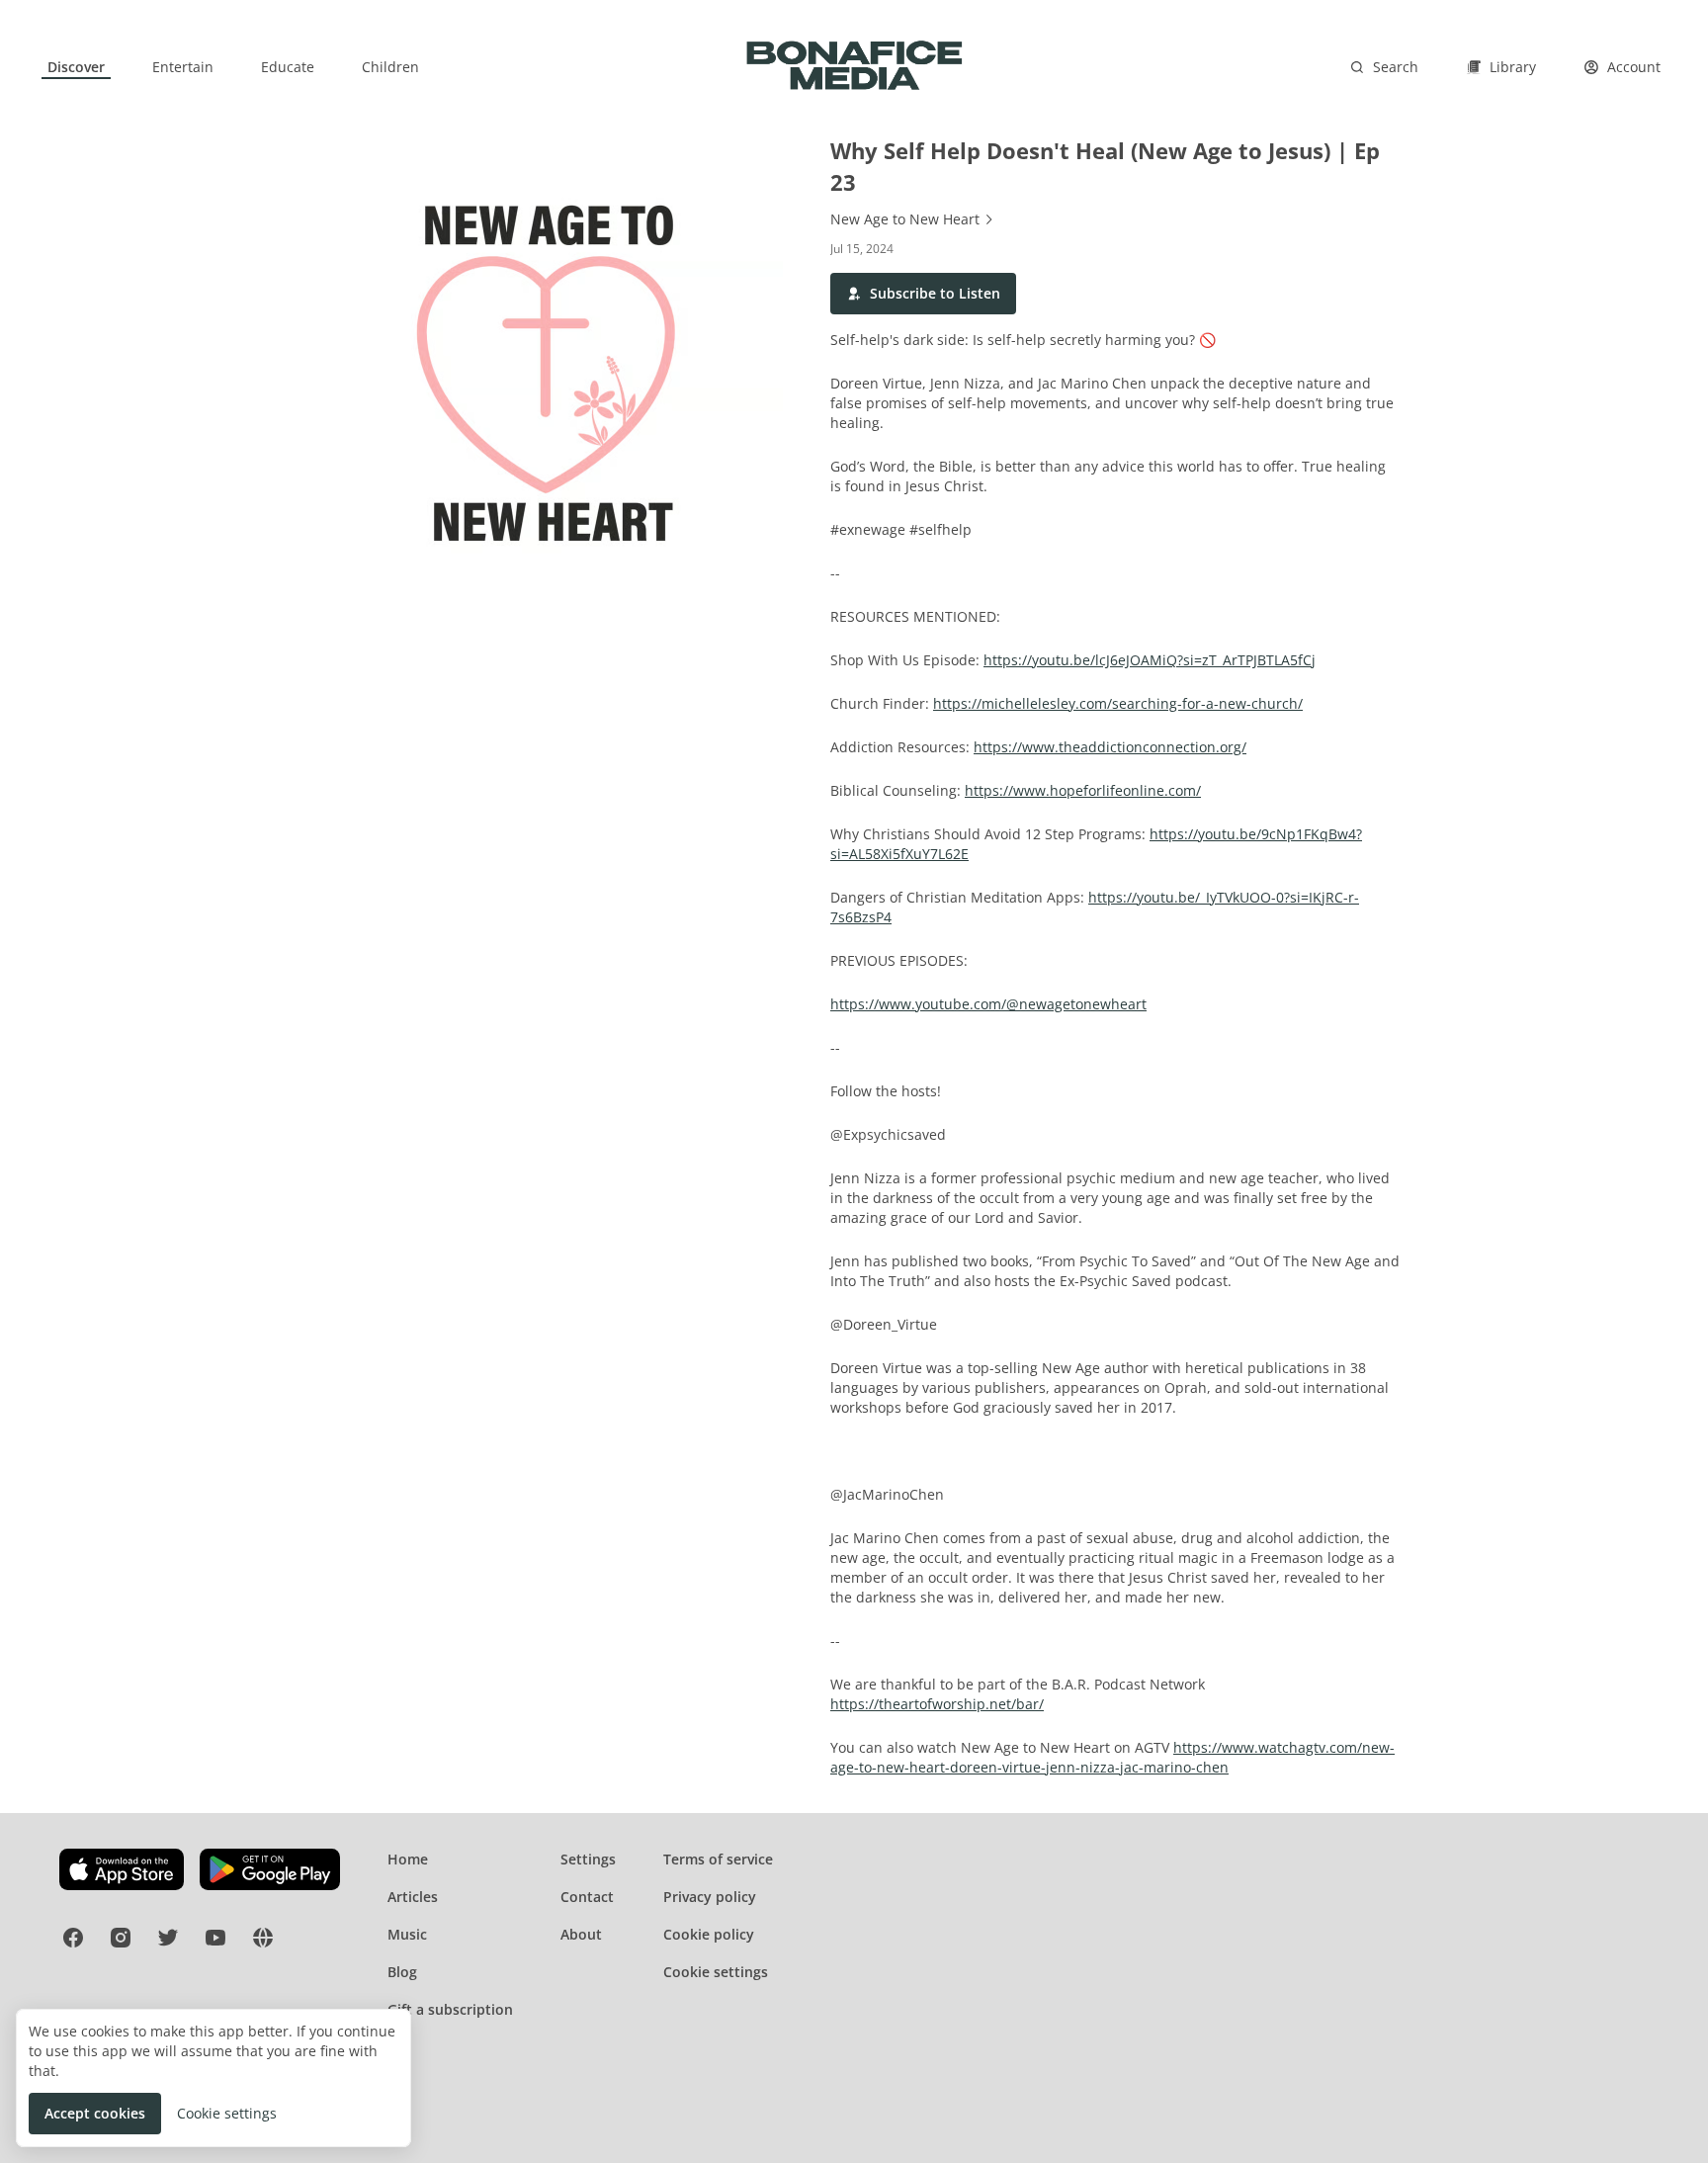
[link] (76, 67)
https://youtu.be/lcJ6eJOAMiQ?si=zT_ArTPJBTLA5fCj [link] (1150, 660)
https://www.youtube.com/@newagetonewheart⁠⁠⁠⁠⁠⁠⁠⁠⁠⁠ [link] (988, 1004)
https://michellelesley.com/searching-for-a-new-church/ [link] (1118, 703)
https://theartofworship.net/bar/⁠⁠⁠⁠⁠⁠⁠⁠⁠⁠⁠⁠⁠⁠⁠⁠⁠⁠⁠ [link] (937, 1704)
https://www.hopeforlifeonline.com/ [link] (1083, 790)
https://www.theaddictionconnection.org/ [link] (1110, 747)
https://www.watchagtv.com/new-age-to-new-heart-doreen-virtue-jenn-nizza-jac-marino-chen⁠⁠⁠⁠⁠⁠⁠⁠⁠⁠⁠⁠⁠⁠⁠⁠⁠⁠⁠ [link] (1112, 1757)
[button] (923, 294)
